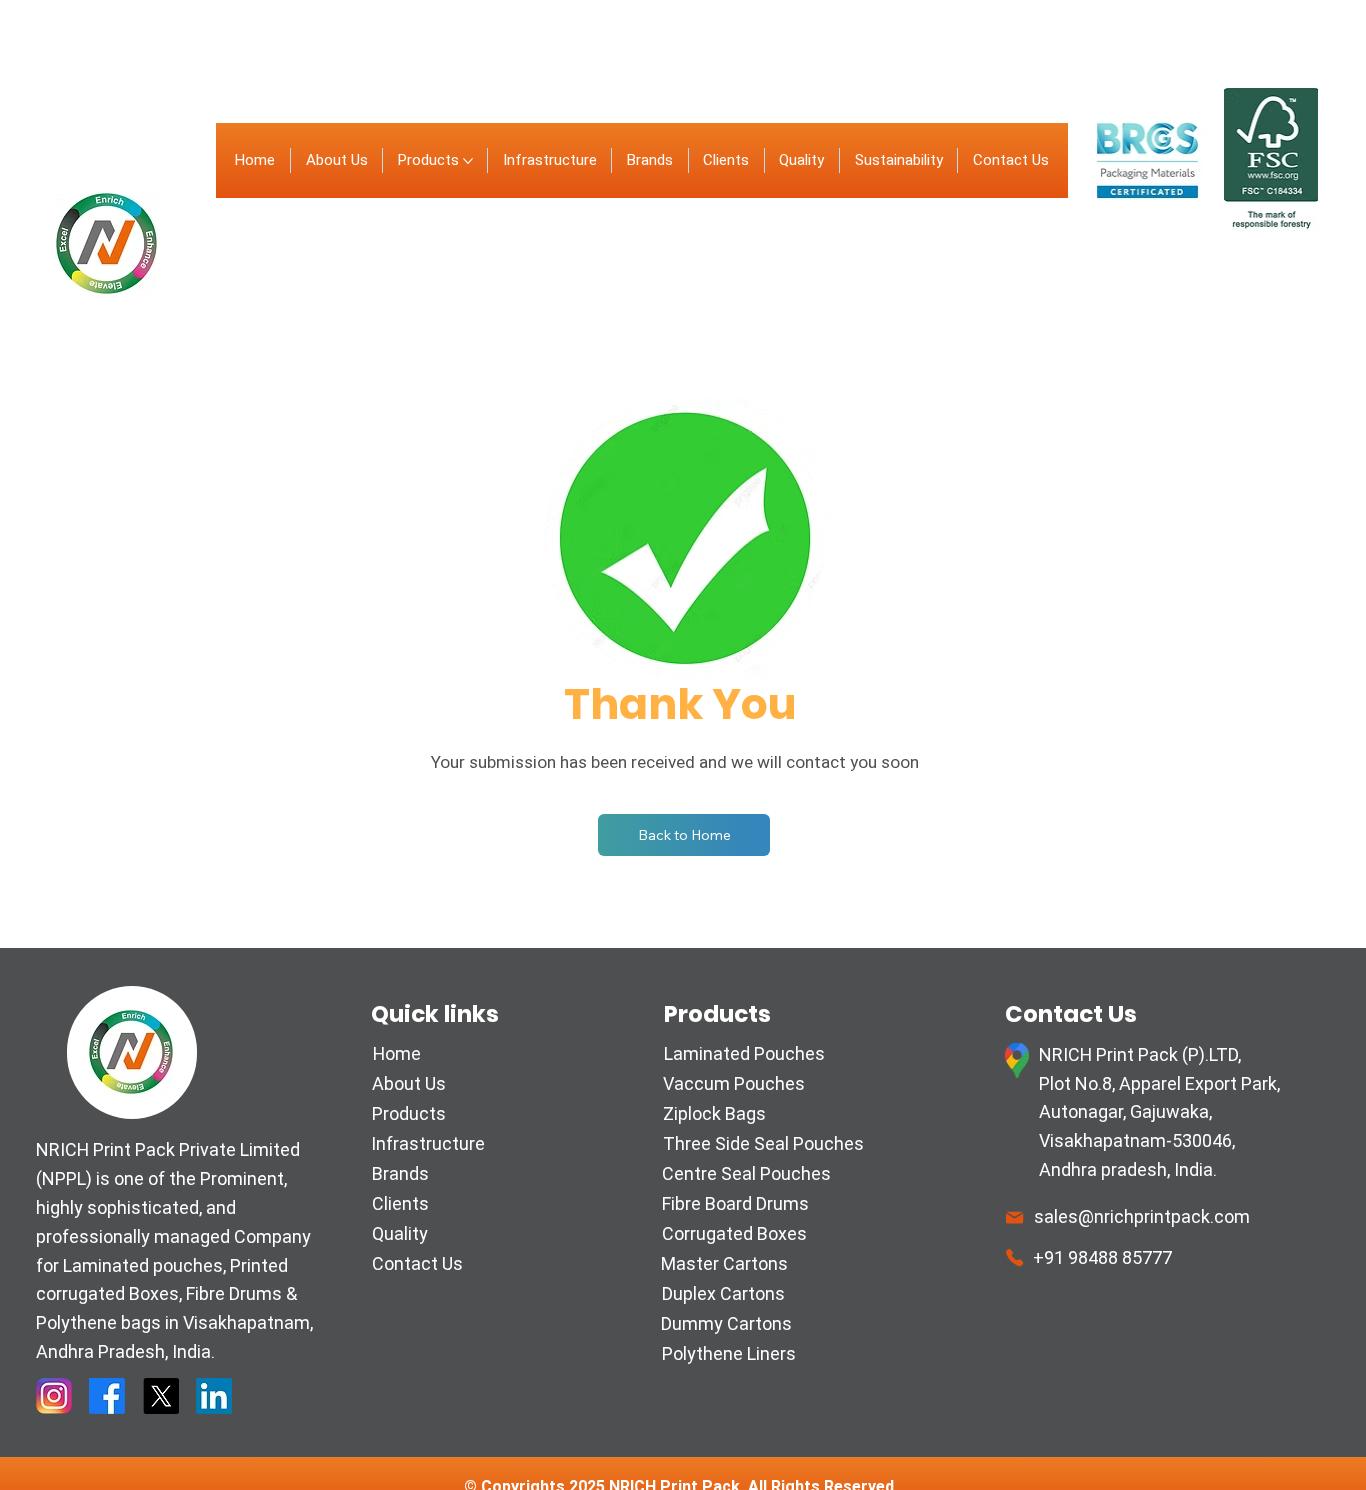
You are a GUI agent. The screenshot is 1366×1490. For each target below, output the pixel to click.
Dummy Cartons (726, 1323)
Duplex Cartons (723, 1293)
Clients (400, 1203)
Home (397, 1053)
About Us (409, 1083)
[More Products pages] (468, 161)
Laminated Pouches (744, 1053)
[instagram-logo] (54, 1396)
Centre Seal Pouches (746, 1173)
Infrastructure (428, 1143)
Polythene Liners (729, 1353)
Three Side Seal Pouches (763, 1143)
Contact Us (417, 1263)
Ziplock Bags (714, 1113)
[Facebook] (107, 1396)
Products (409, 1113)
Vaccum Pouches (734, 1083)
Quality (400, 1233)
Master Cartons (724, 1263)
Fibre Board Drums (735, 1203)
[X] (161, 1396)
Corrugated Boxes (734, 1233)
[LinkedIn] (214, 1396)
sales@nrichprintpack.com (1142, 1216)
